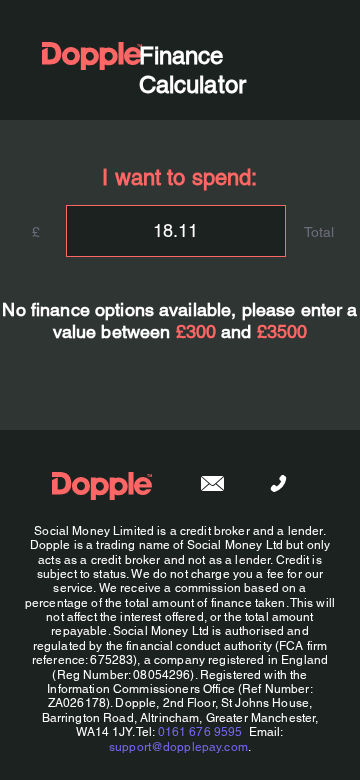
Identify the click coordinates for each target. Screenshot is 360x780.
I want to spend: (179, 177)
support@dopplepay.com (178, 747)
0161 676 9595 (200, 732)
